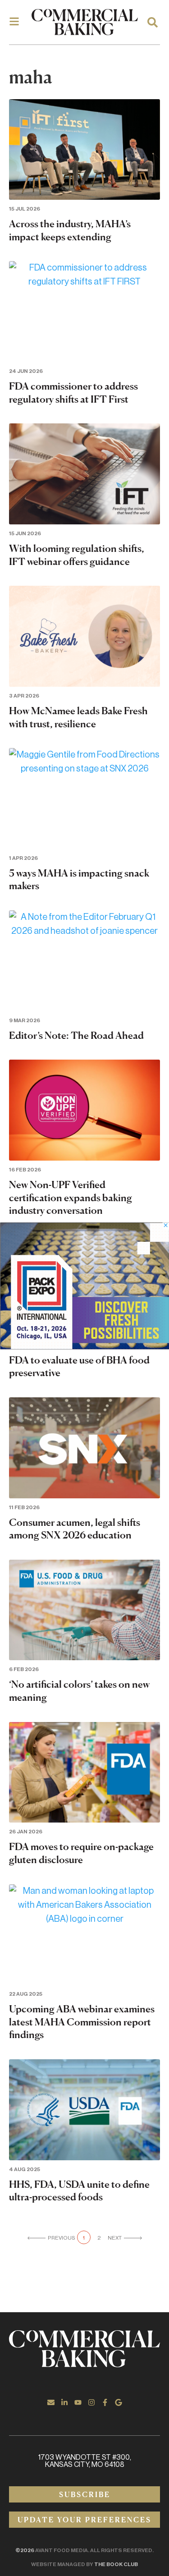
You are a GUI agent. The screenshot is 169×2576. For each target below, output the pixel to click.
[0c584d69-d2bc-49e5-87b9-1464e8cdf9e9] (84, 1346)
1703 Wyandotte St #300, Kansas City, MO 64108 (85, 2461)
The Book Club (116, 2564)
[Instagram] (91, 2402)
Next (115, 2238)
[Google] (119, 2402)
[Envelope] (51, 2402)
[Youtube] (78, 2402)
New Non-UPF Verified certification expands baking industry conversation (71, 1197)
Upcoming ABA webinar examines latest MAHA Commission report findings (82, 2022)
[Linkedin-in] (64, 2402)
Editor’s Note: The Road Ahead (76, 1035)
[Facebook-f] (105, 2402)
